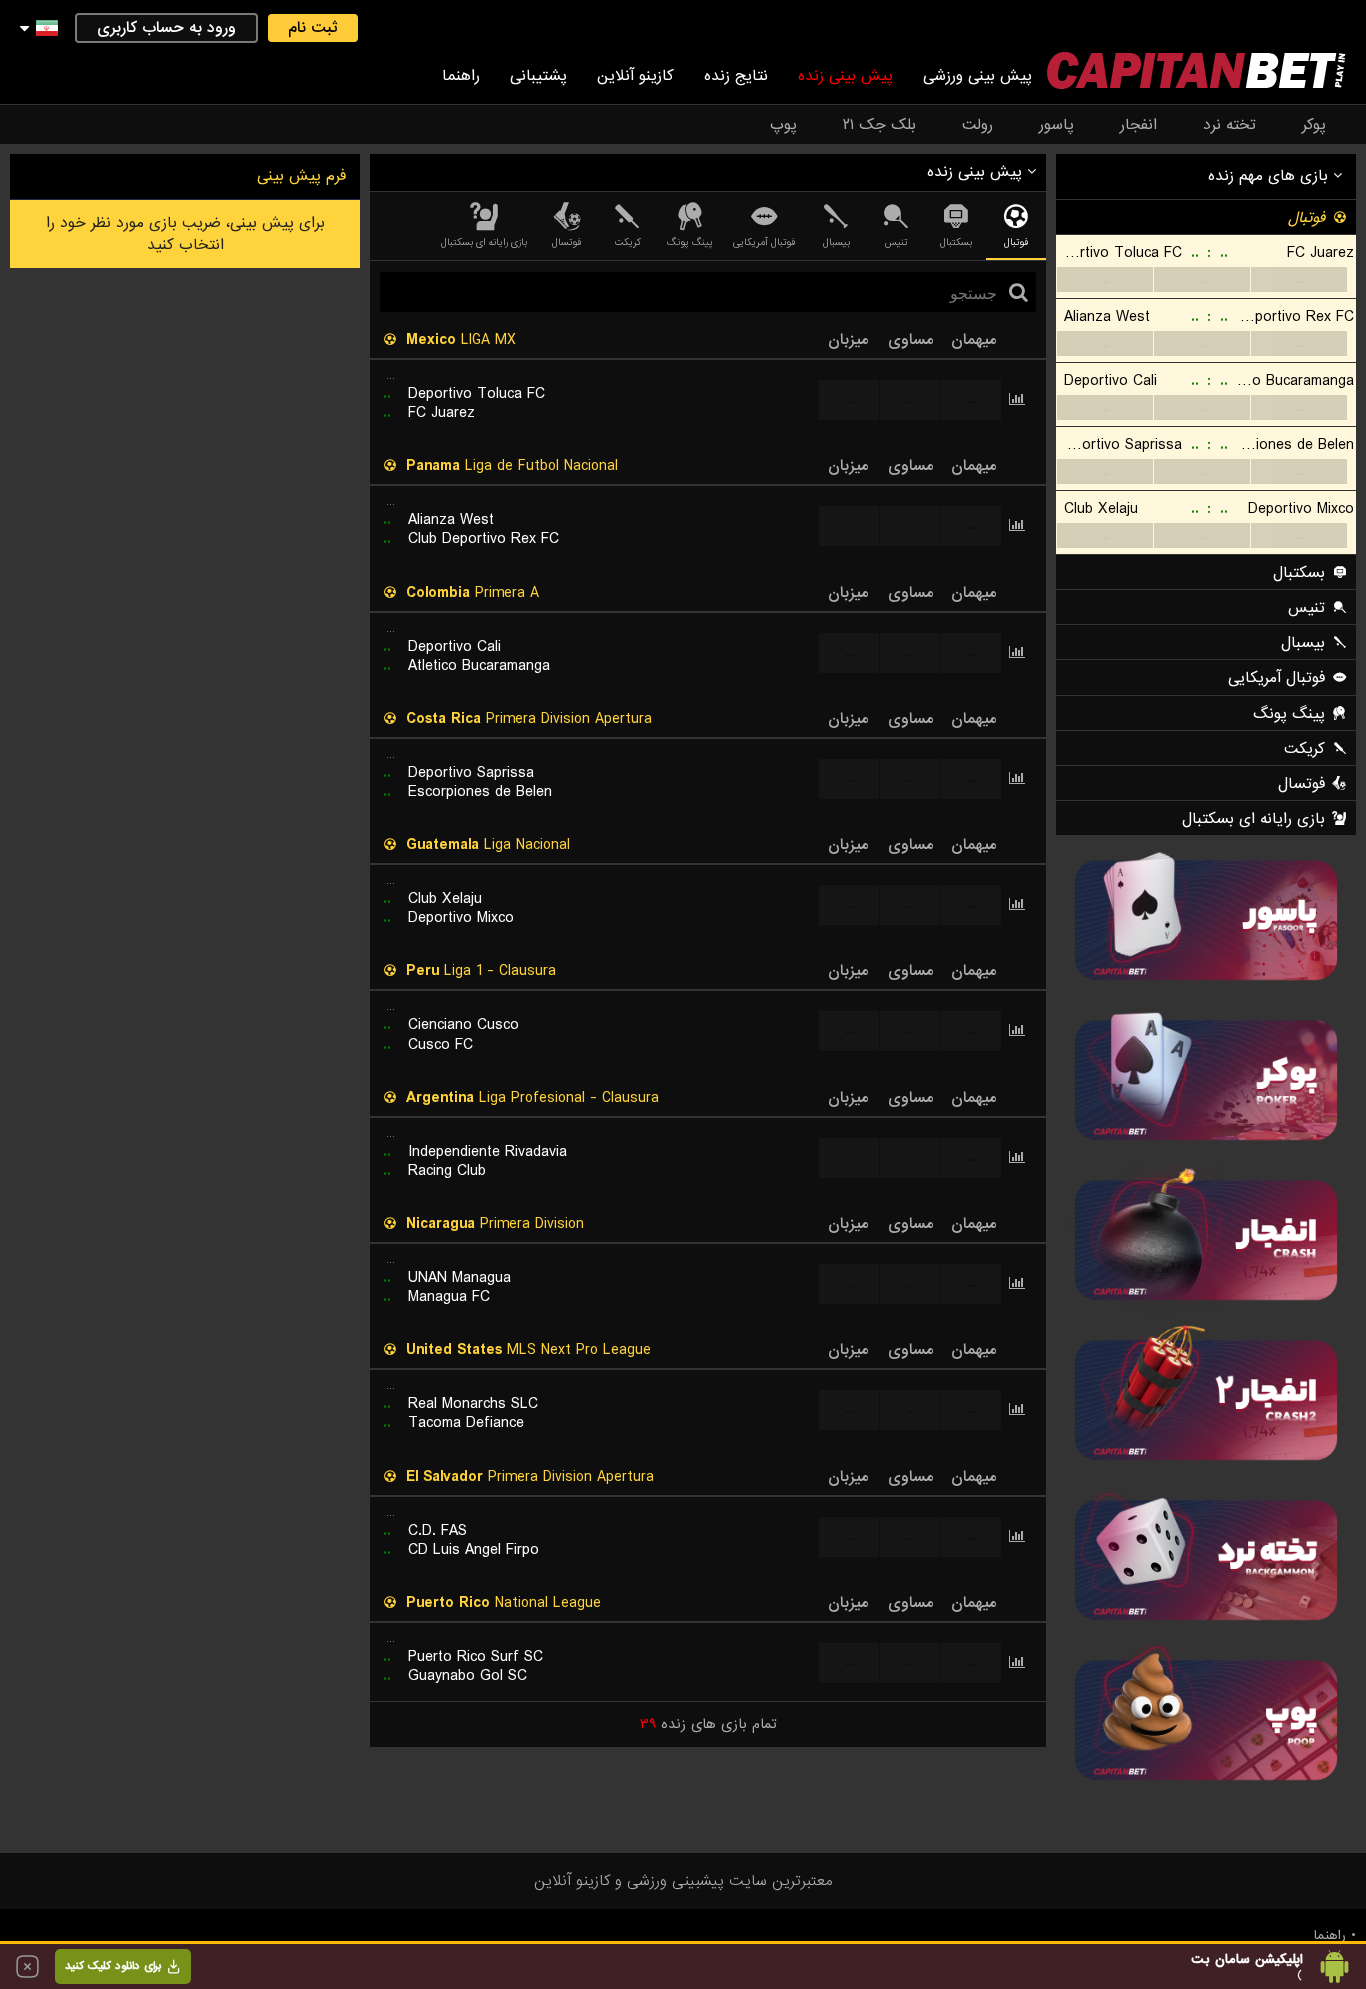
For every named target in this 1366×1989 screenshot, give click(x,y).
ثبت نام (313, 28)
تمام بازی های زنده (708, 1724)
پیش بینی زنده (845, 76)
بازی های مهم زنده (1270, 176)
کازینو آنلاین (635, 76)
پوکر (1314, 125)
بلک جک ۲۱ (879, 125)
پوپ (783, 125)
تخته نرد (1229, 125)
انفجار (1138, 125)
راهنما (461, 76)
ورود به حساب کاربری (166, 28)
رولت (977, 125)
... (1104, 279)
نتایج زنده (736, 76)
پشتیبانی (538, 76)
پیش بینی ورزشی (977, 76)
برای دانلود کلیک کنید (113, 1966)
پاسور (1056, 125)
